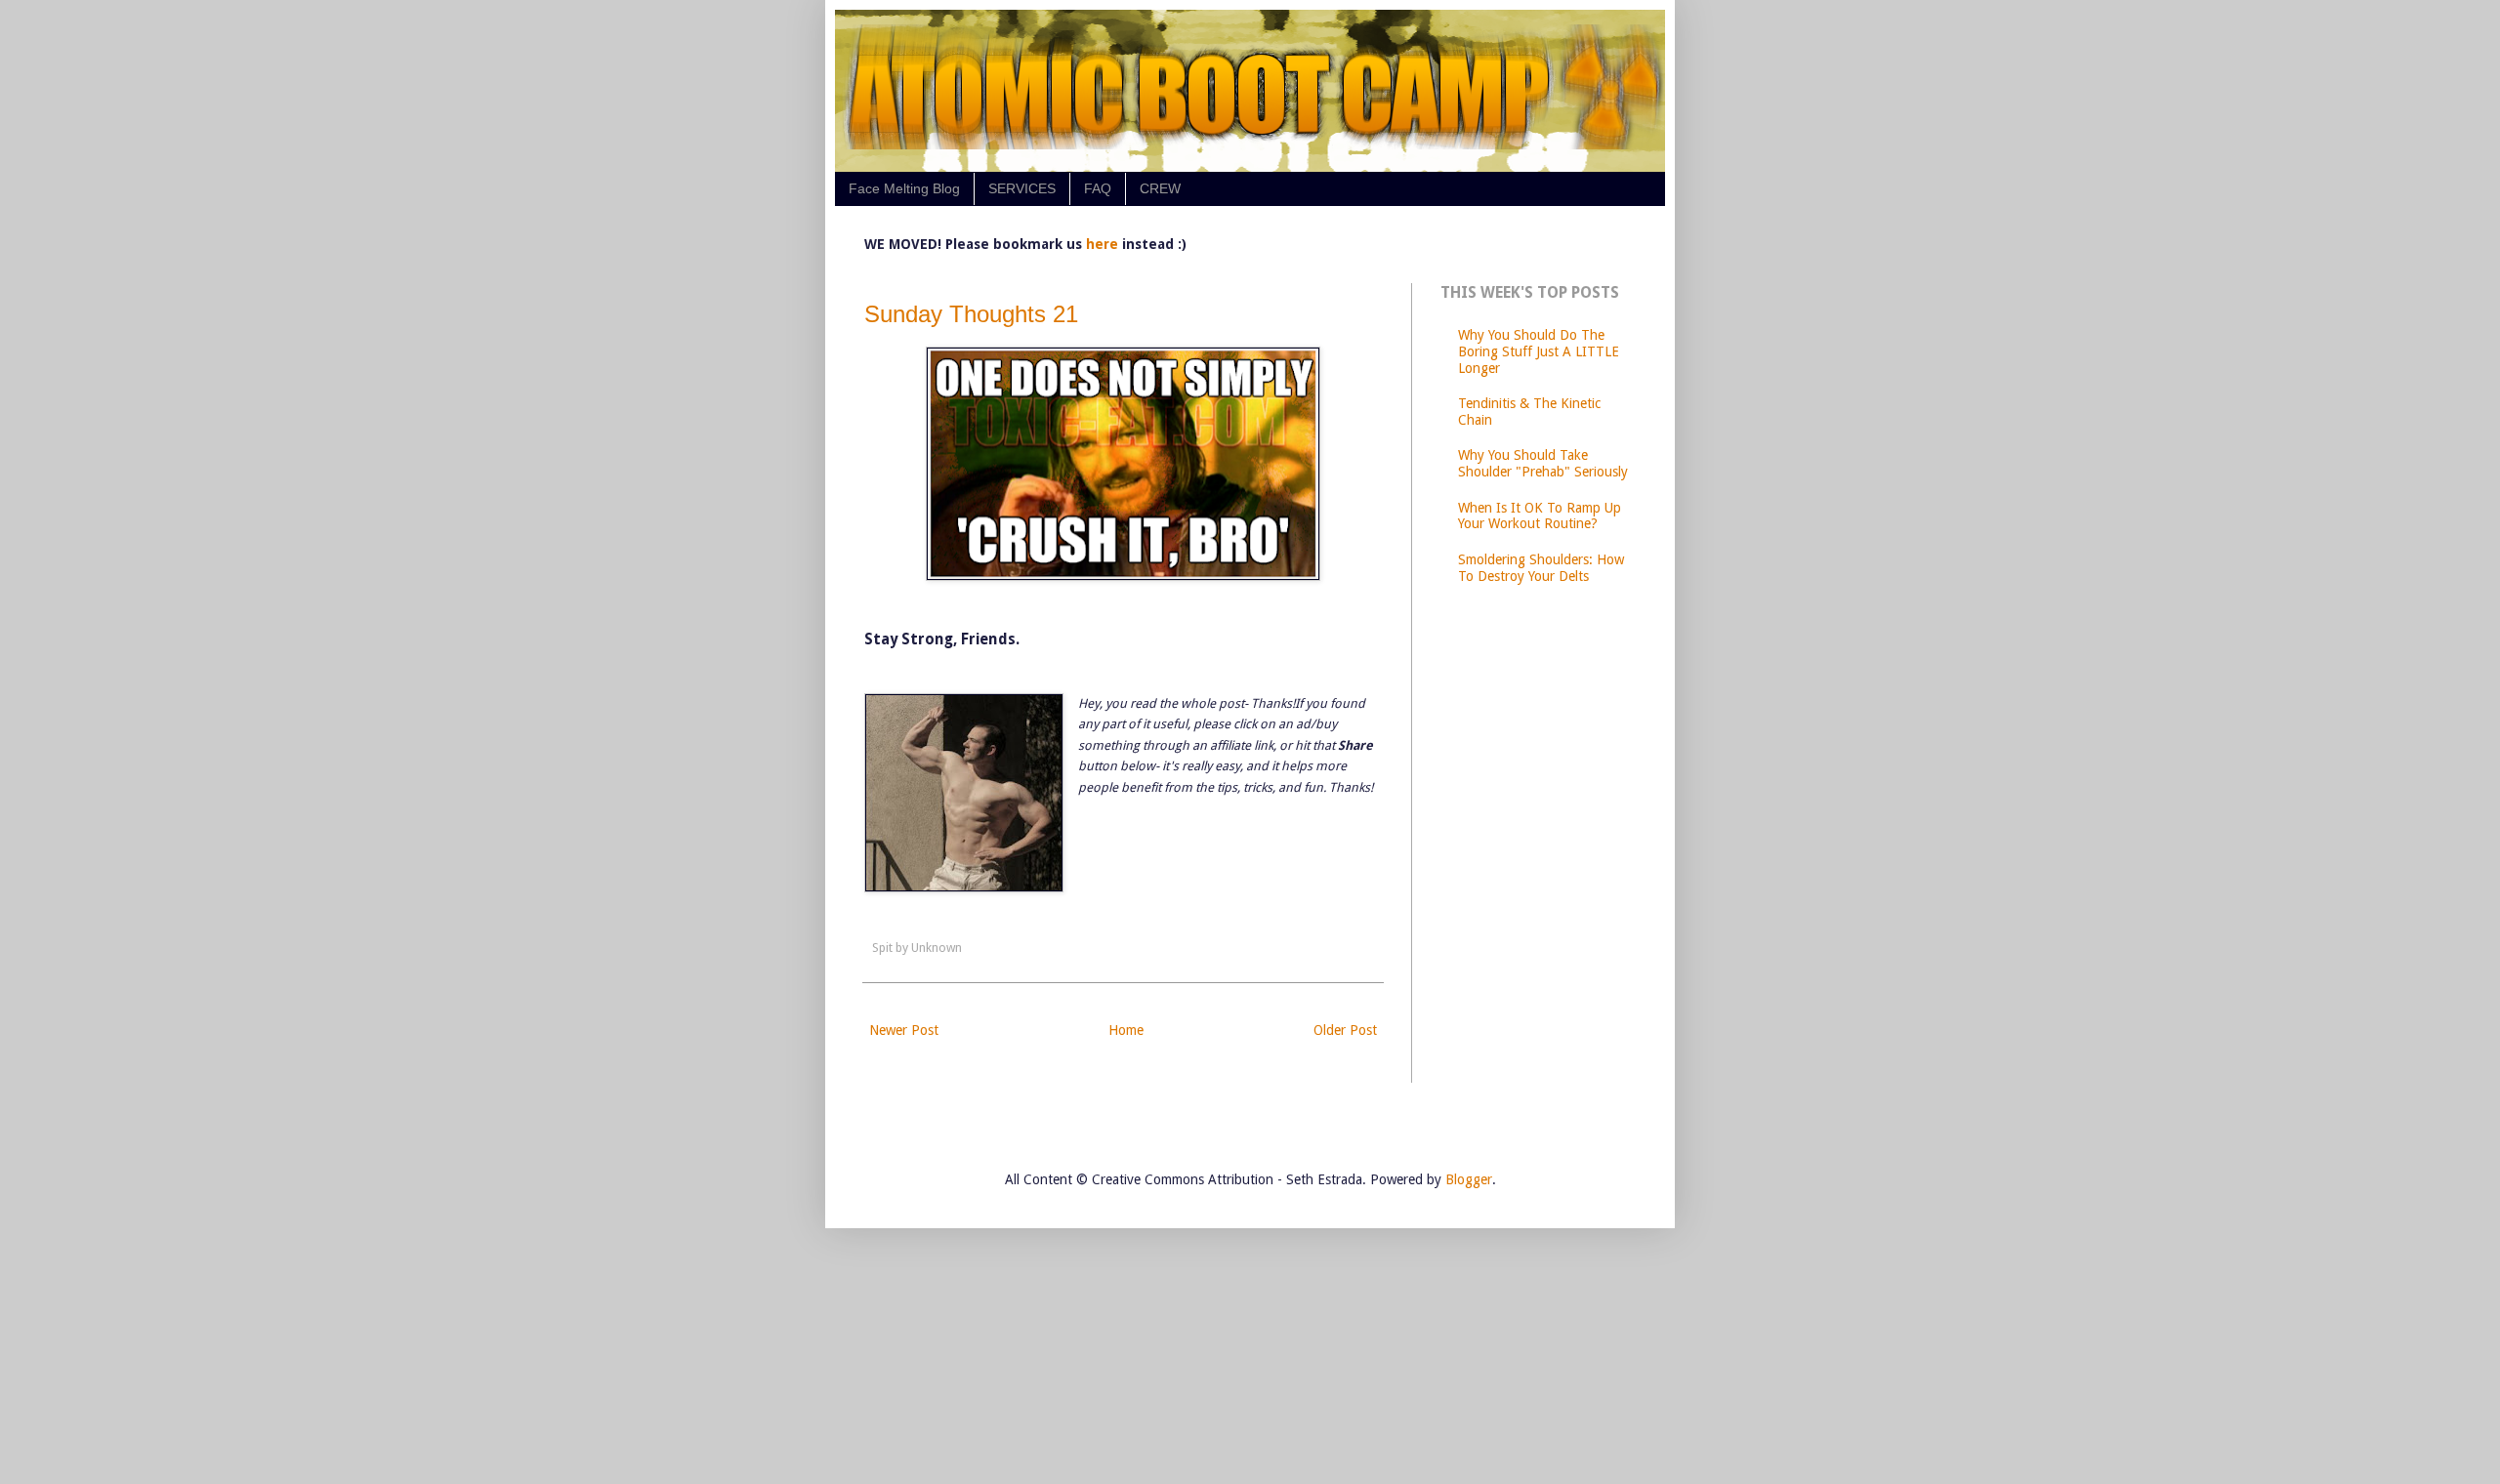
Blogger (1469, 1179)
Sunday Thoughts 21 (971, 314)
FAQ (1098, 188)
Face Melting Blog (904, 188)
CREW (1160, 188)
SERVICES (1022, 188)
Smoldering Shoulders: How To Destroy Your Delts (1541, 568)
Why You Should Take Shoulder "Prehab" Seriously (1543, 463)
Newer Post (904, 1030)
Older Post (1345, 1030)
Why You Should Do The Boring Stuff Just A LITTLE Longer (1539, 351)
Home (1126, 1030)
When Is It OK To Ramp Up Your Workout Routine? (1540, 516)
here (1104, 244)
